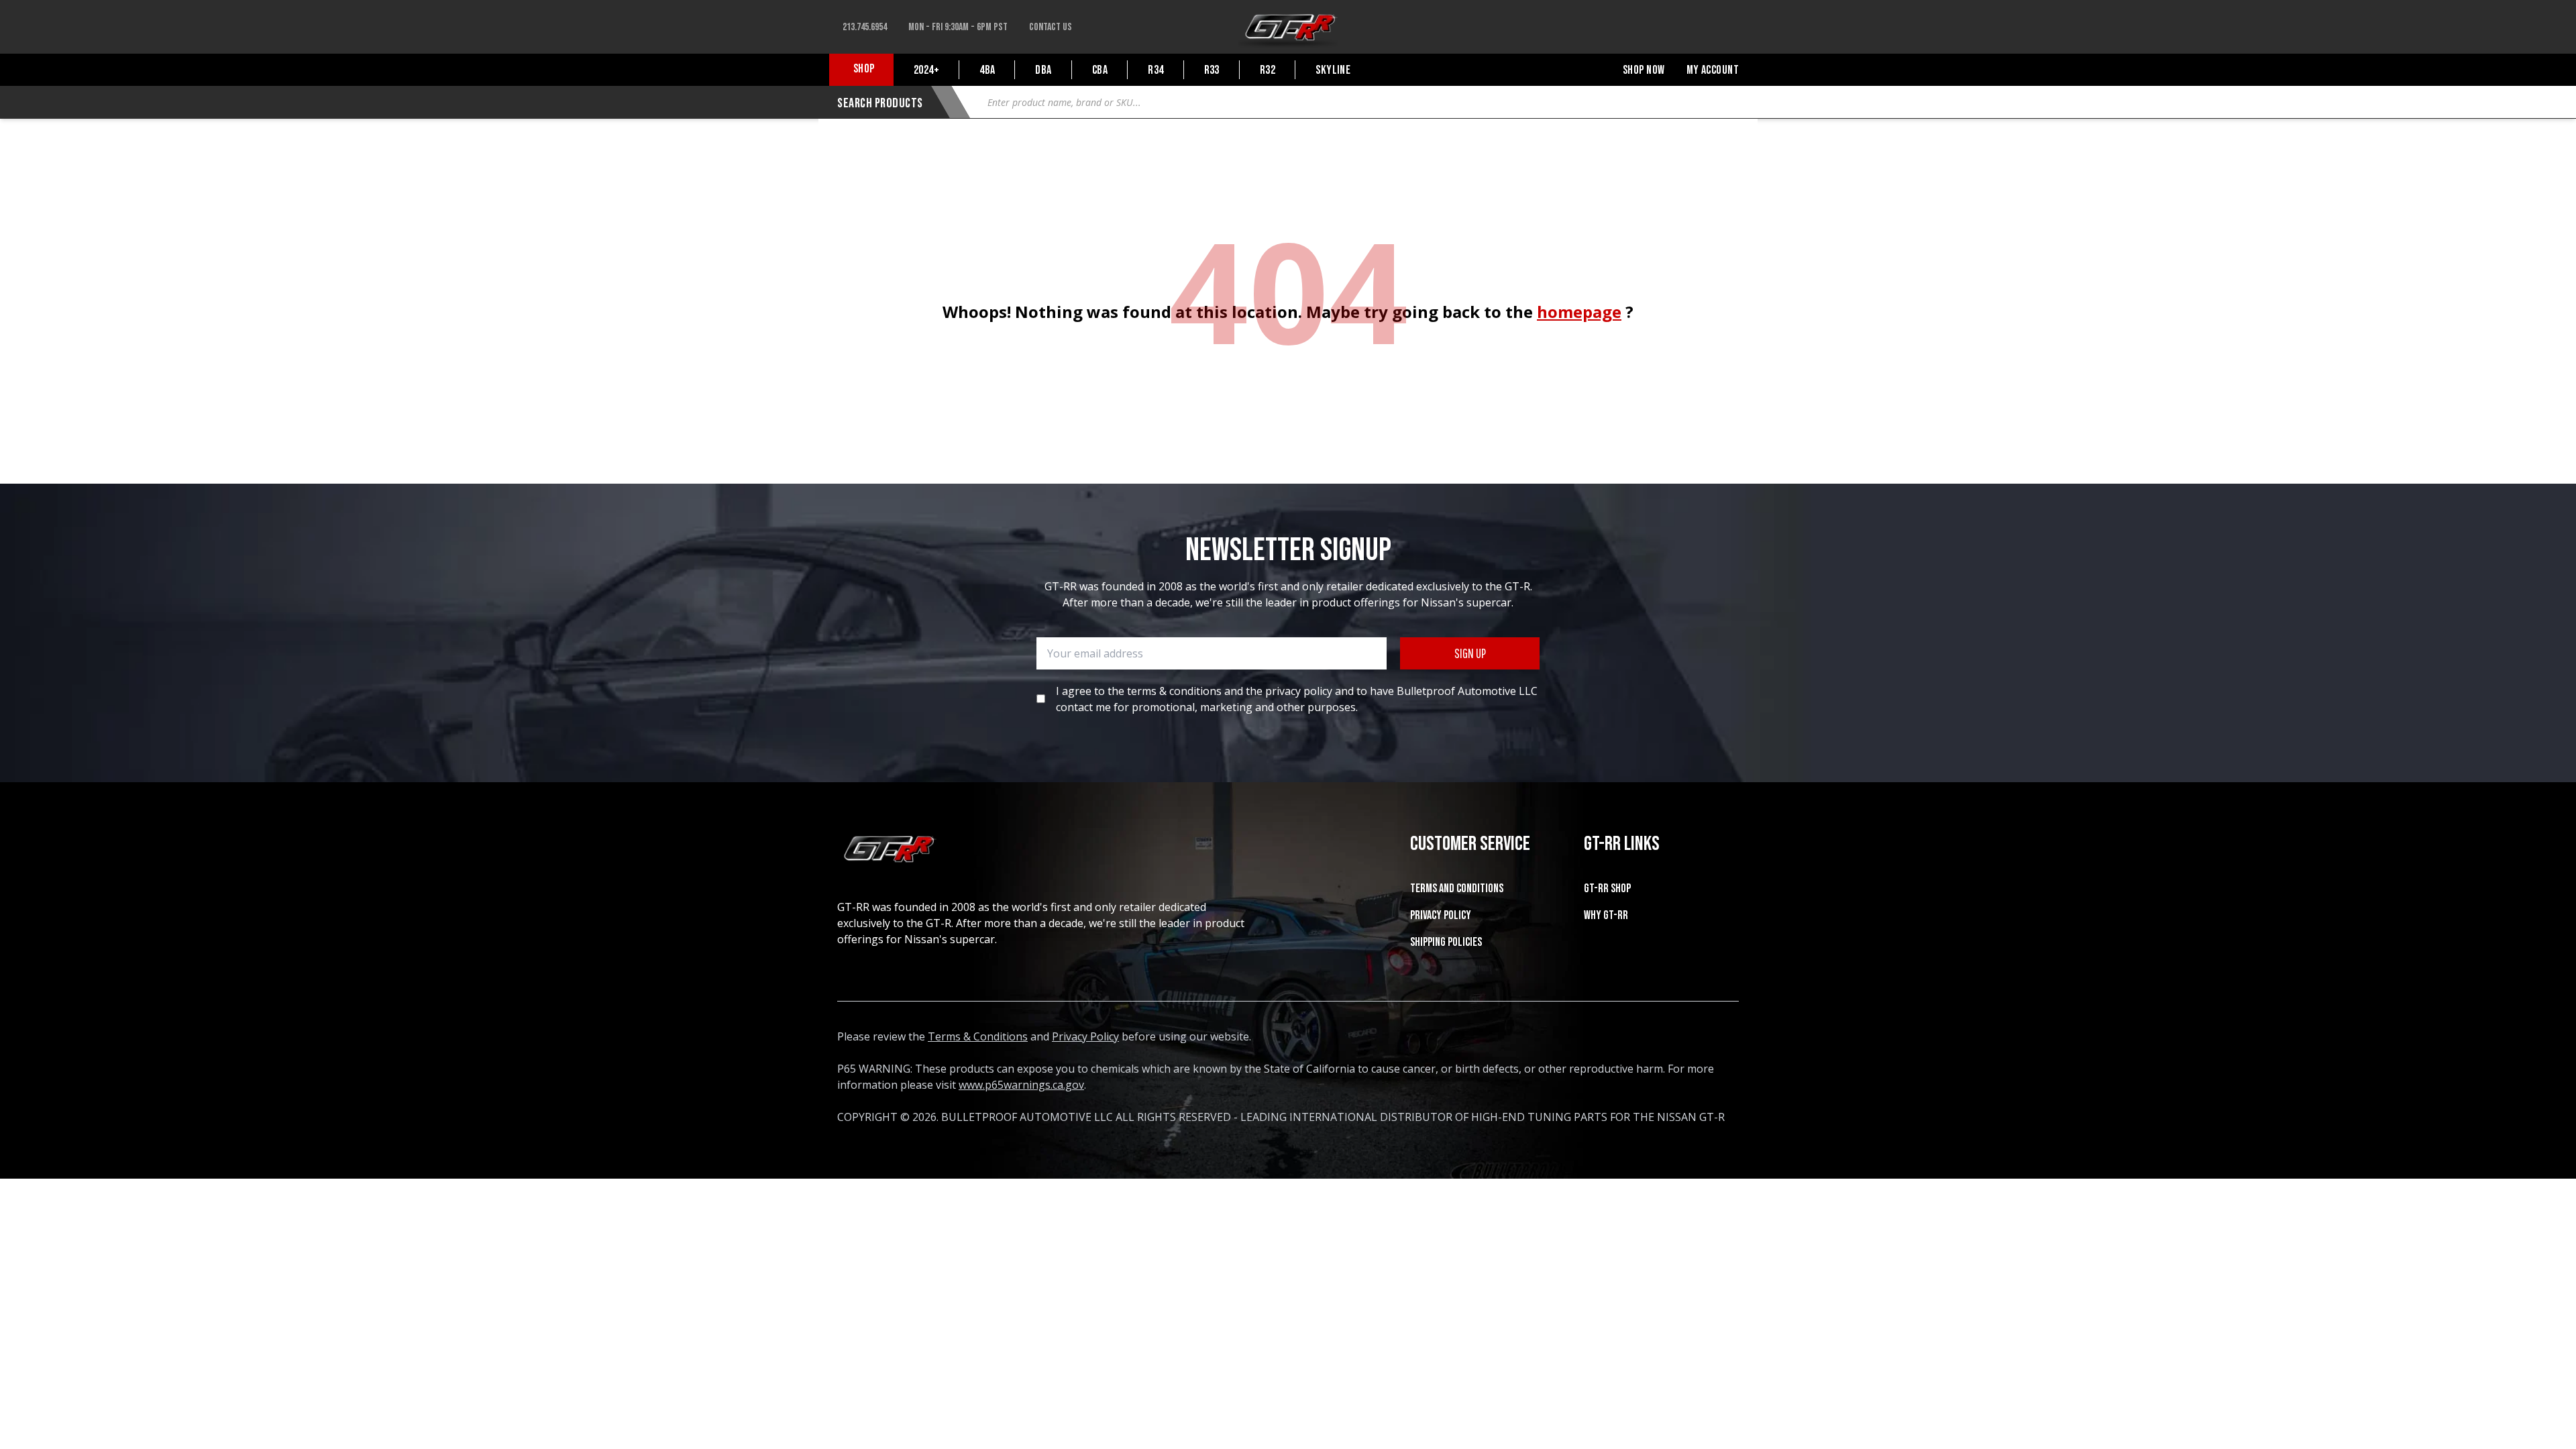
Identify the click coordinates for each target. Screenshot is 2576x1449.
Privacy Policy (1441, 915)
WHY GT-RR (1606, 915)
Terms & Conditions (978, 1036)
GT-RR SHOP (1607, 889)
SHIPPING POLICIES (1446, 942)
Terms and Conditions (1457, 889)
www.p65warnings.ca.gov (1021, 1085)
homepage (1579, 312)
